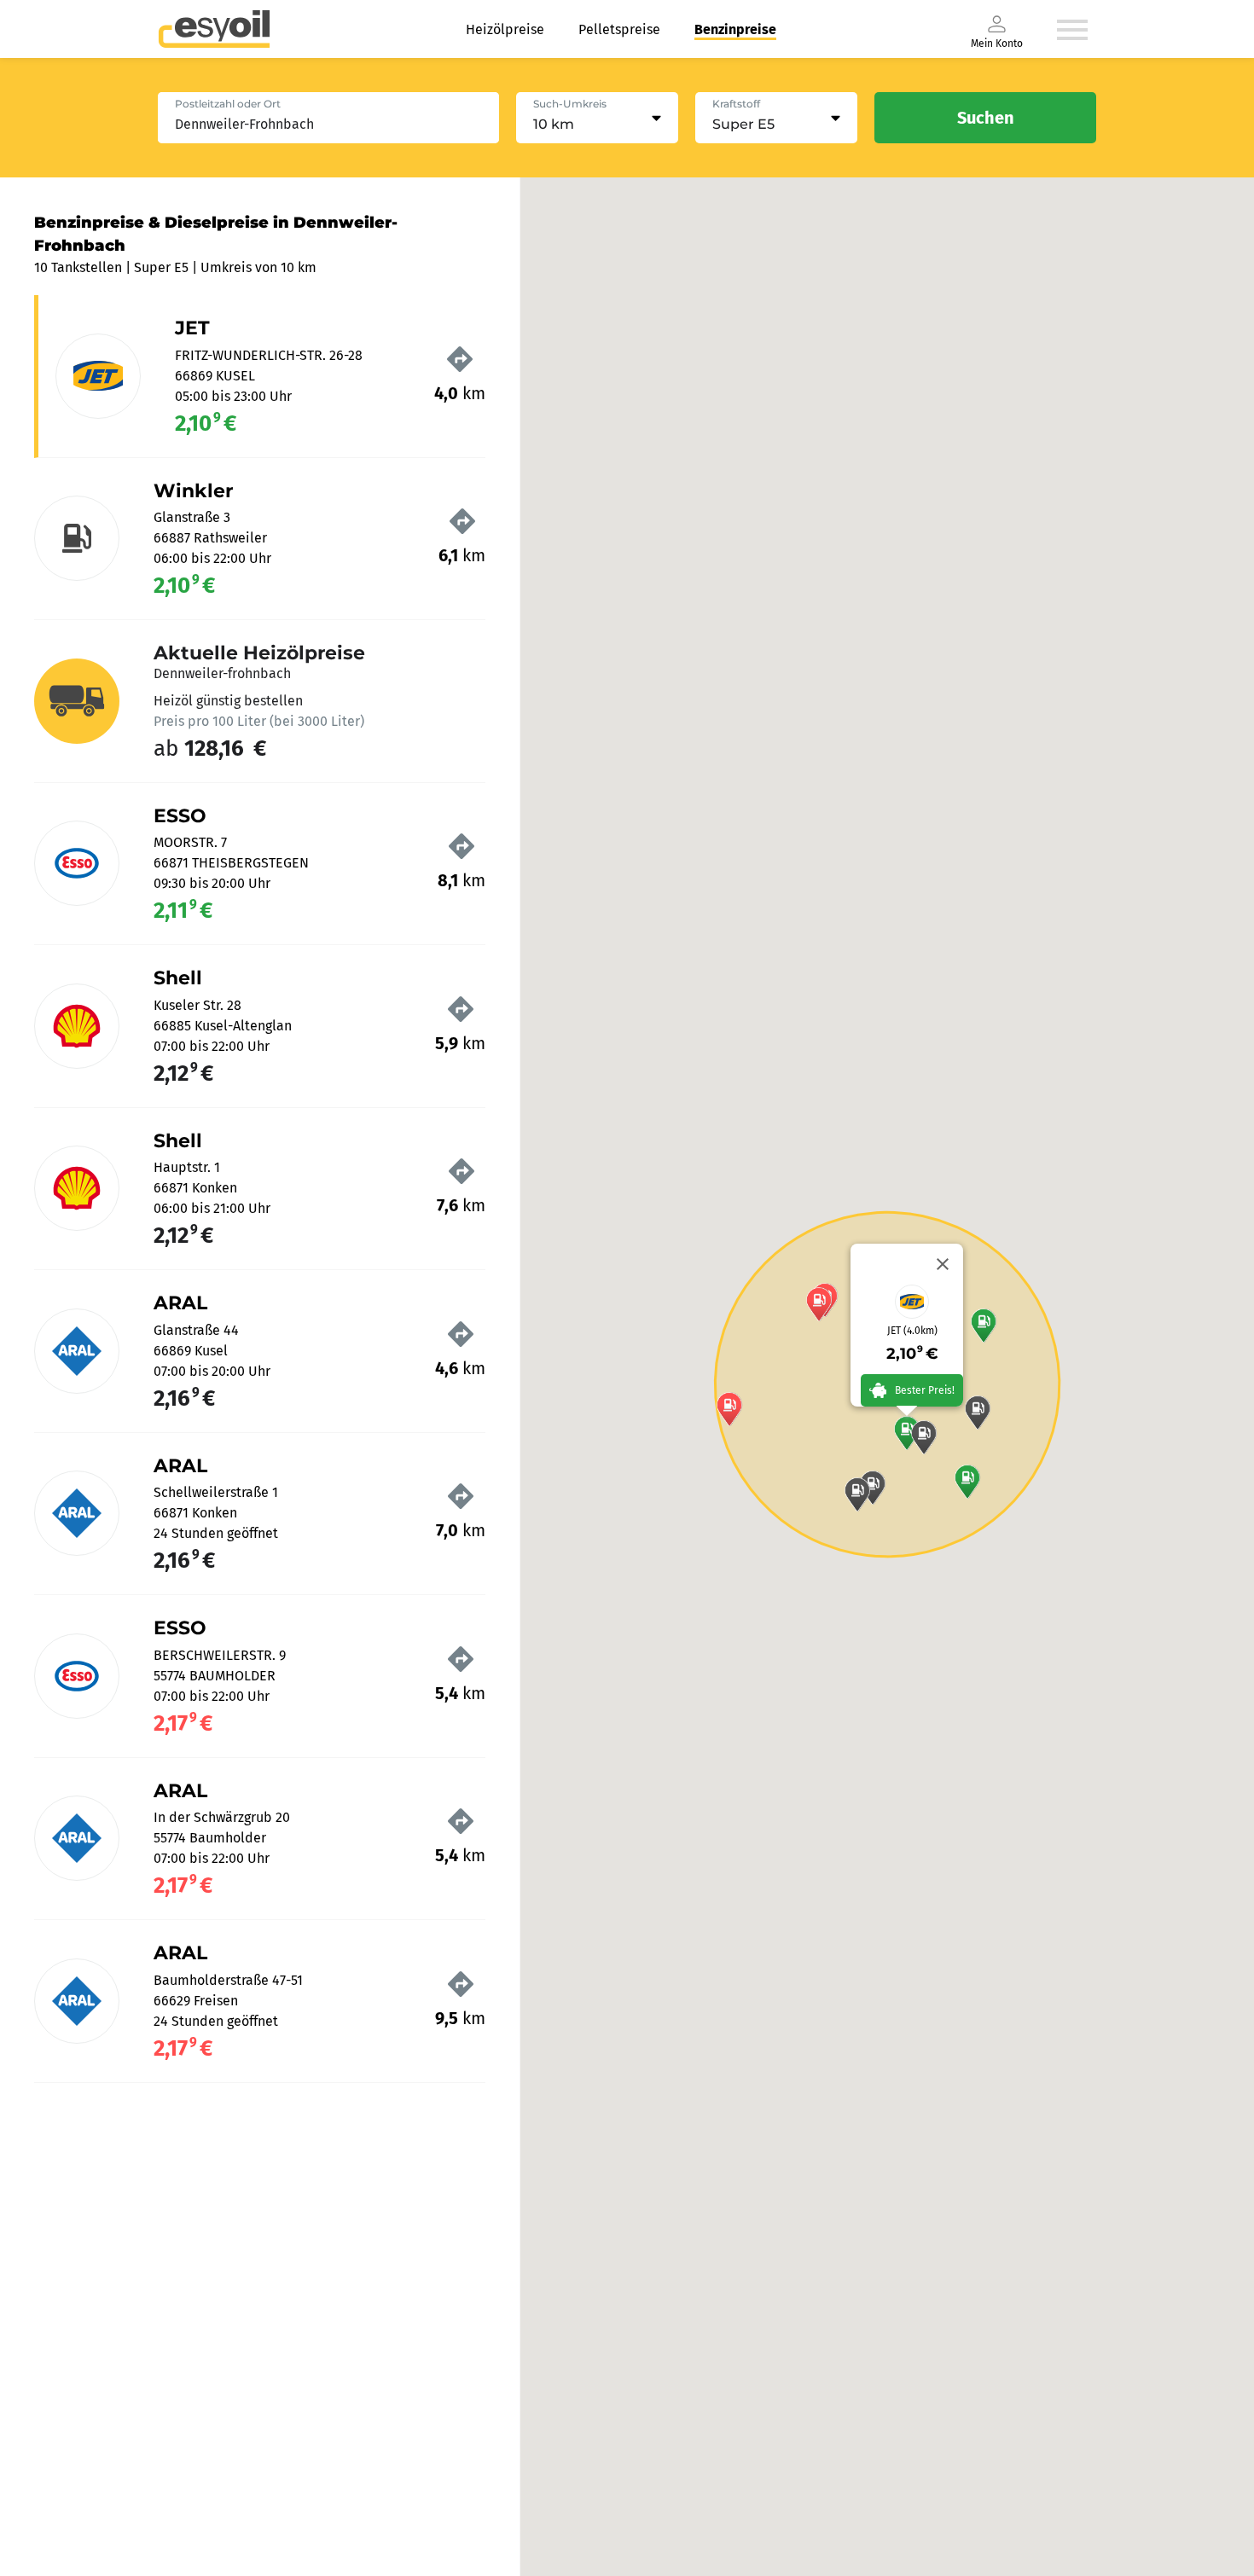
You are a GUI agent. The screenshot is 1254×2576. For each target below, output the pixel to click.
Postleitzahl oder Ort (228, 104)
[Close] (943, 1264)
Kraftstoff (736, 104)
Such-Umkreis (570, 104)
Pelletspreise (619, 29)
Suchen (986, 118)
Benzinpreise (735, 29)
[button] (984, 1326)
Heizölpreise (505, 29)
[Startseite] (214, 29)
